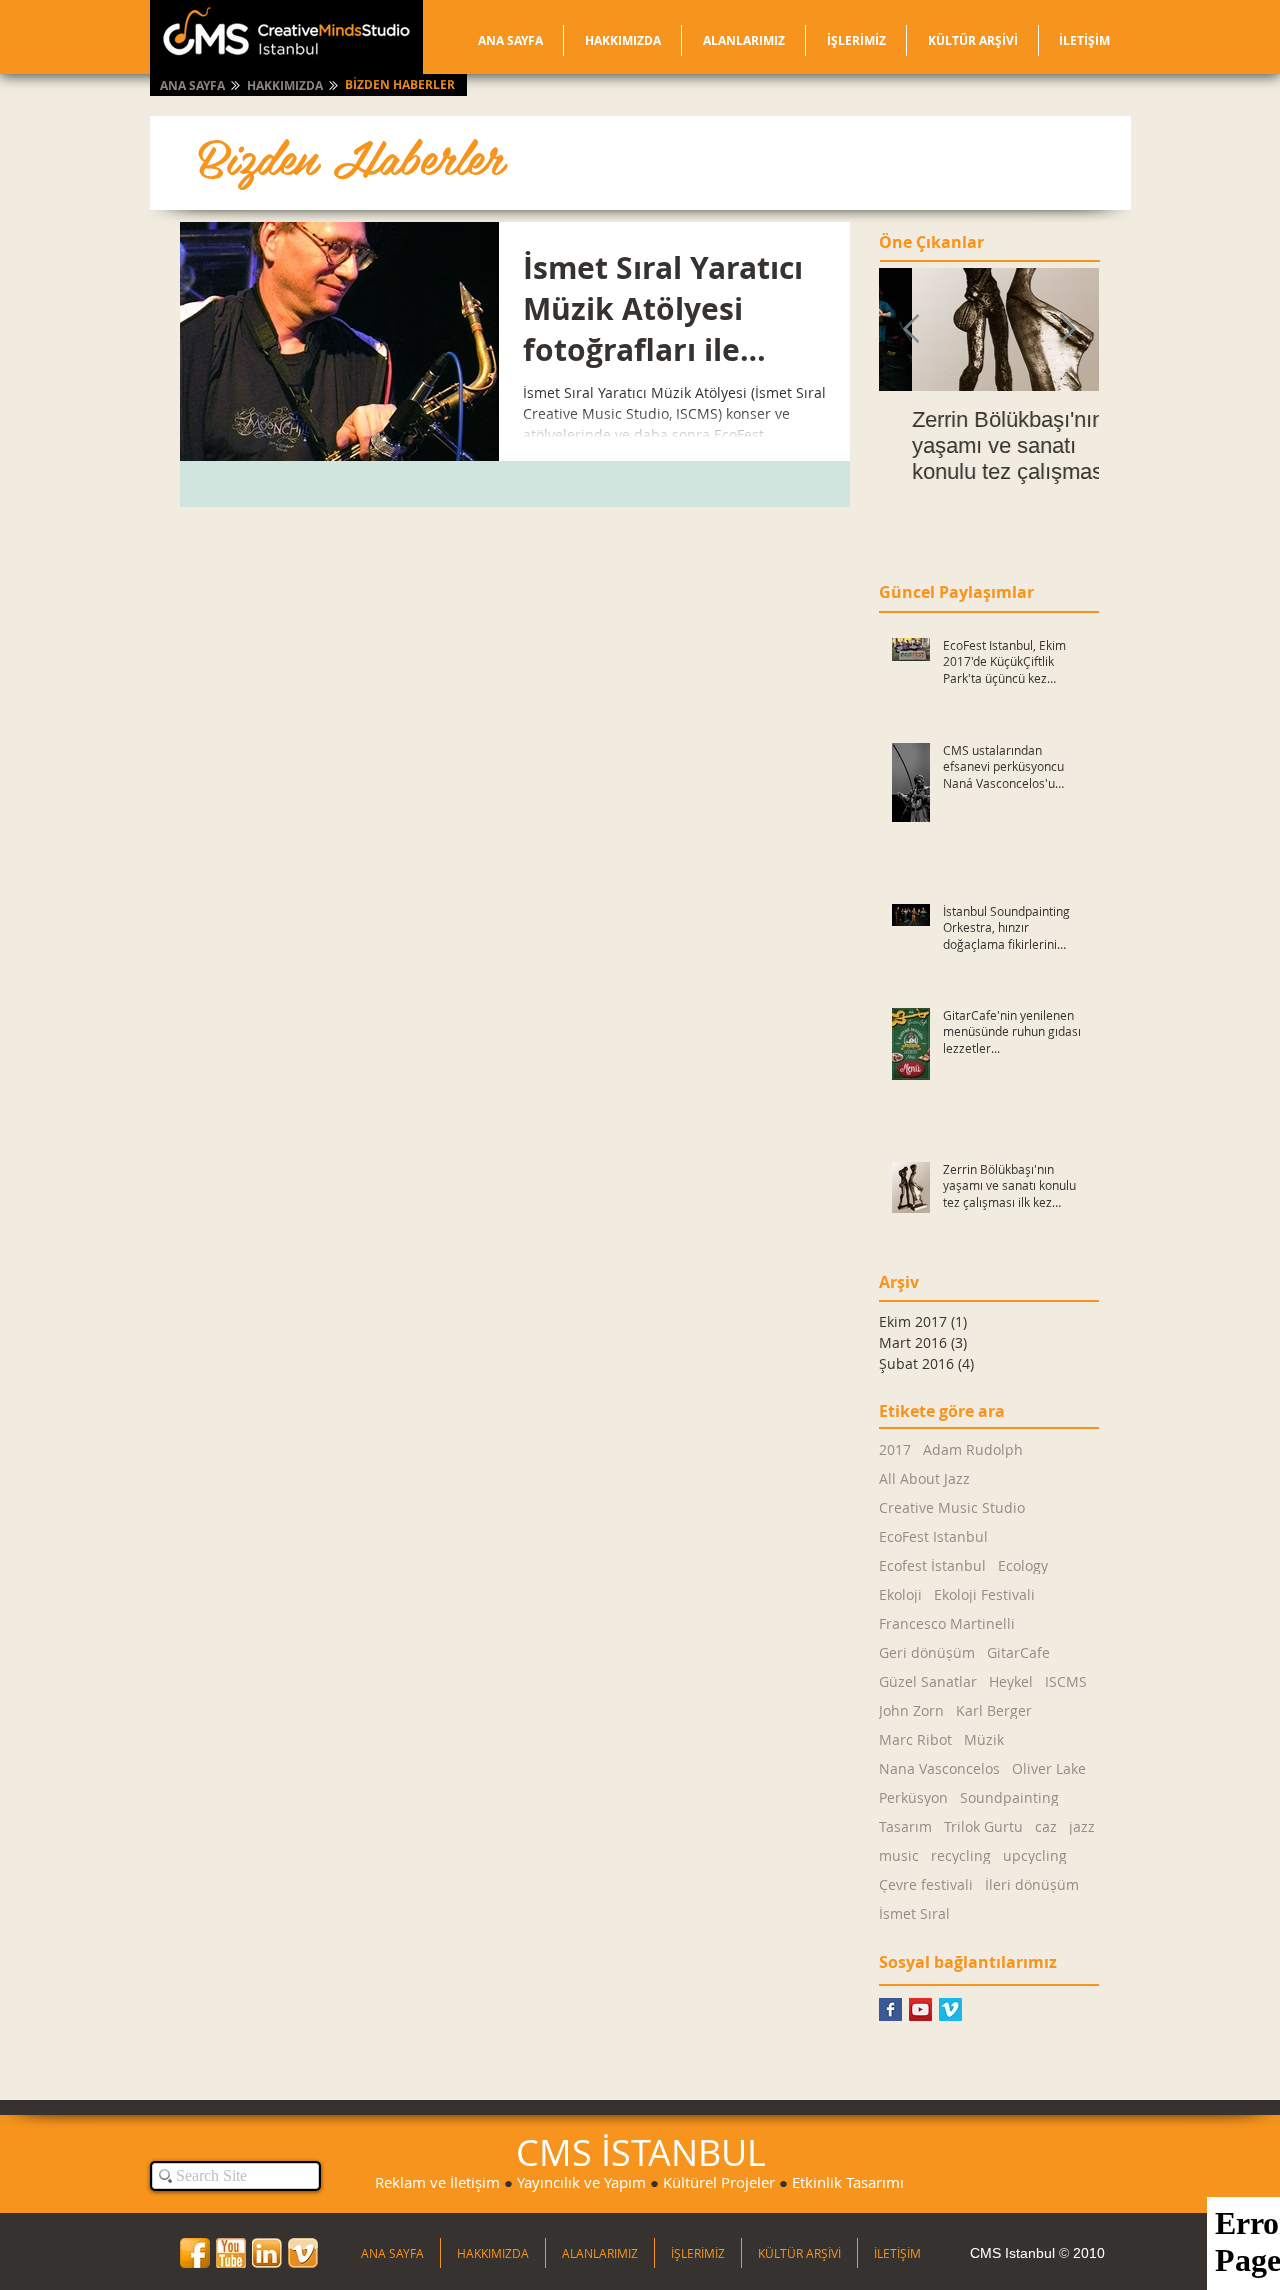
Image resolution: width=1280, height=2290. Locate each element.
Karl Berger (994, 1710)
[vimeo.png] (303, 2253)
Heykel (1011, 1681)
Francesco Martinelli (947, 1623)
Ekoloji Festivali (984, 1594)
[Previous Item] (911, 330)
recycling (961, 1855)
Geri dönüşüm (927, 1652)
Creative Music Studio (952, 1507)
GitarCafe (1018, 1652)
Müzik (984, 1739)
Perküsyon (913, 1797)
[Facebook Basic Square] (890, 2009)
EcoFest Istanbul (933, 1536)
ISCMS (1066, 1681)
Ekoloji (900, 1594)
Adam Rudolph (973, 1449)
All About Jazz (924, 1478)
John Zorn (911, 1710)
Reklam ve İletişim (437, 2182)
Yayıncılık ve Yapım (581, 2182)
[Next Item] (1067, 330)
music (899, 1855)
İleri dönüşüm (1032, 1884)
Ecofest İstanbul (932, 1565)
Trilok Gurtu (983, 1826)
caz (1046, 1826)
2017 (895, 1449)
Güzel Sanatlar (928, 1681)
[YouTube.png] (231, 2253)
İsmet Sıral (914, 1913)
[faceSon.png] (195, 2253)
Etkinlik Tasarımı (848, 2182)
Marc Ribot (915, 1739)
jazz (1082, 1826)
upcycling (1035, 1855)
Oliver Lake (1049, 1768)
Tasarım (905, 1826)
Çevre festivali (926, 1884)
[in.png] (267, 2253)
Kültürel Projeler (719, 2182)
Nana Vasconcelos (939, 1768)
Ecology (1023, 1565)
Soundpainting (1009, 1797)
